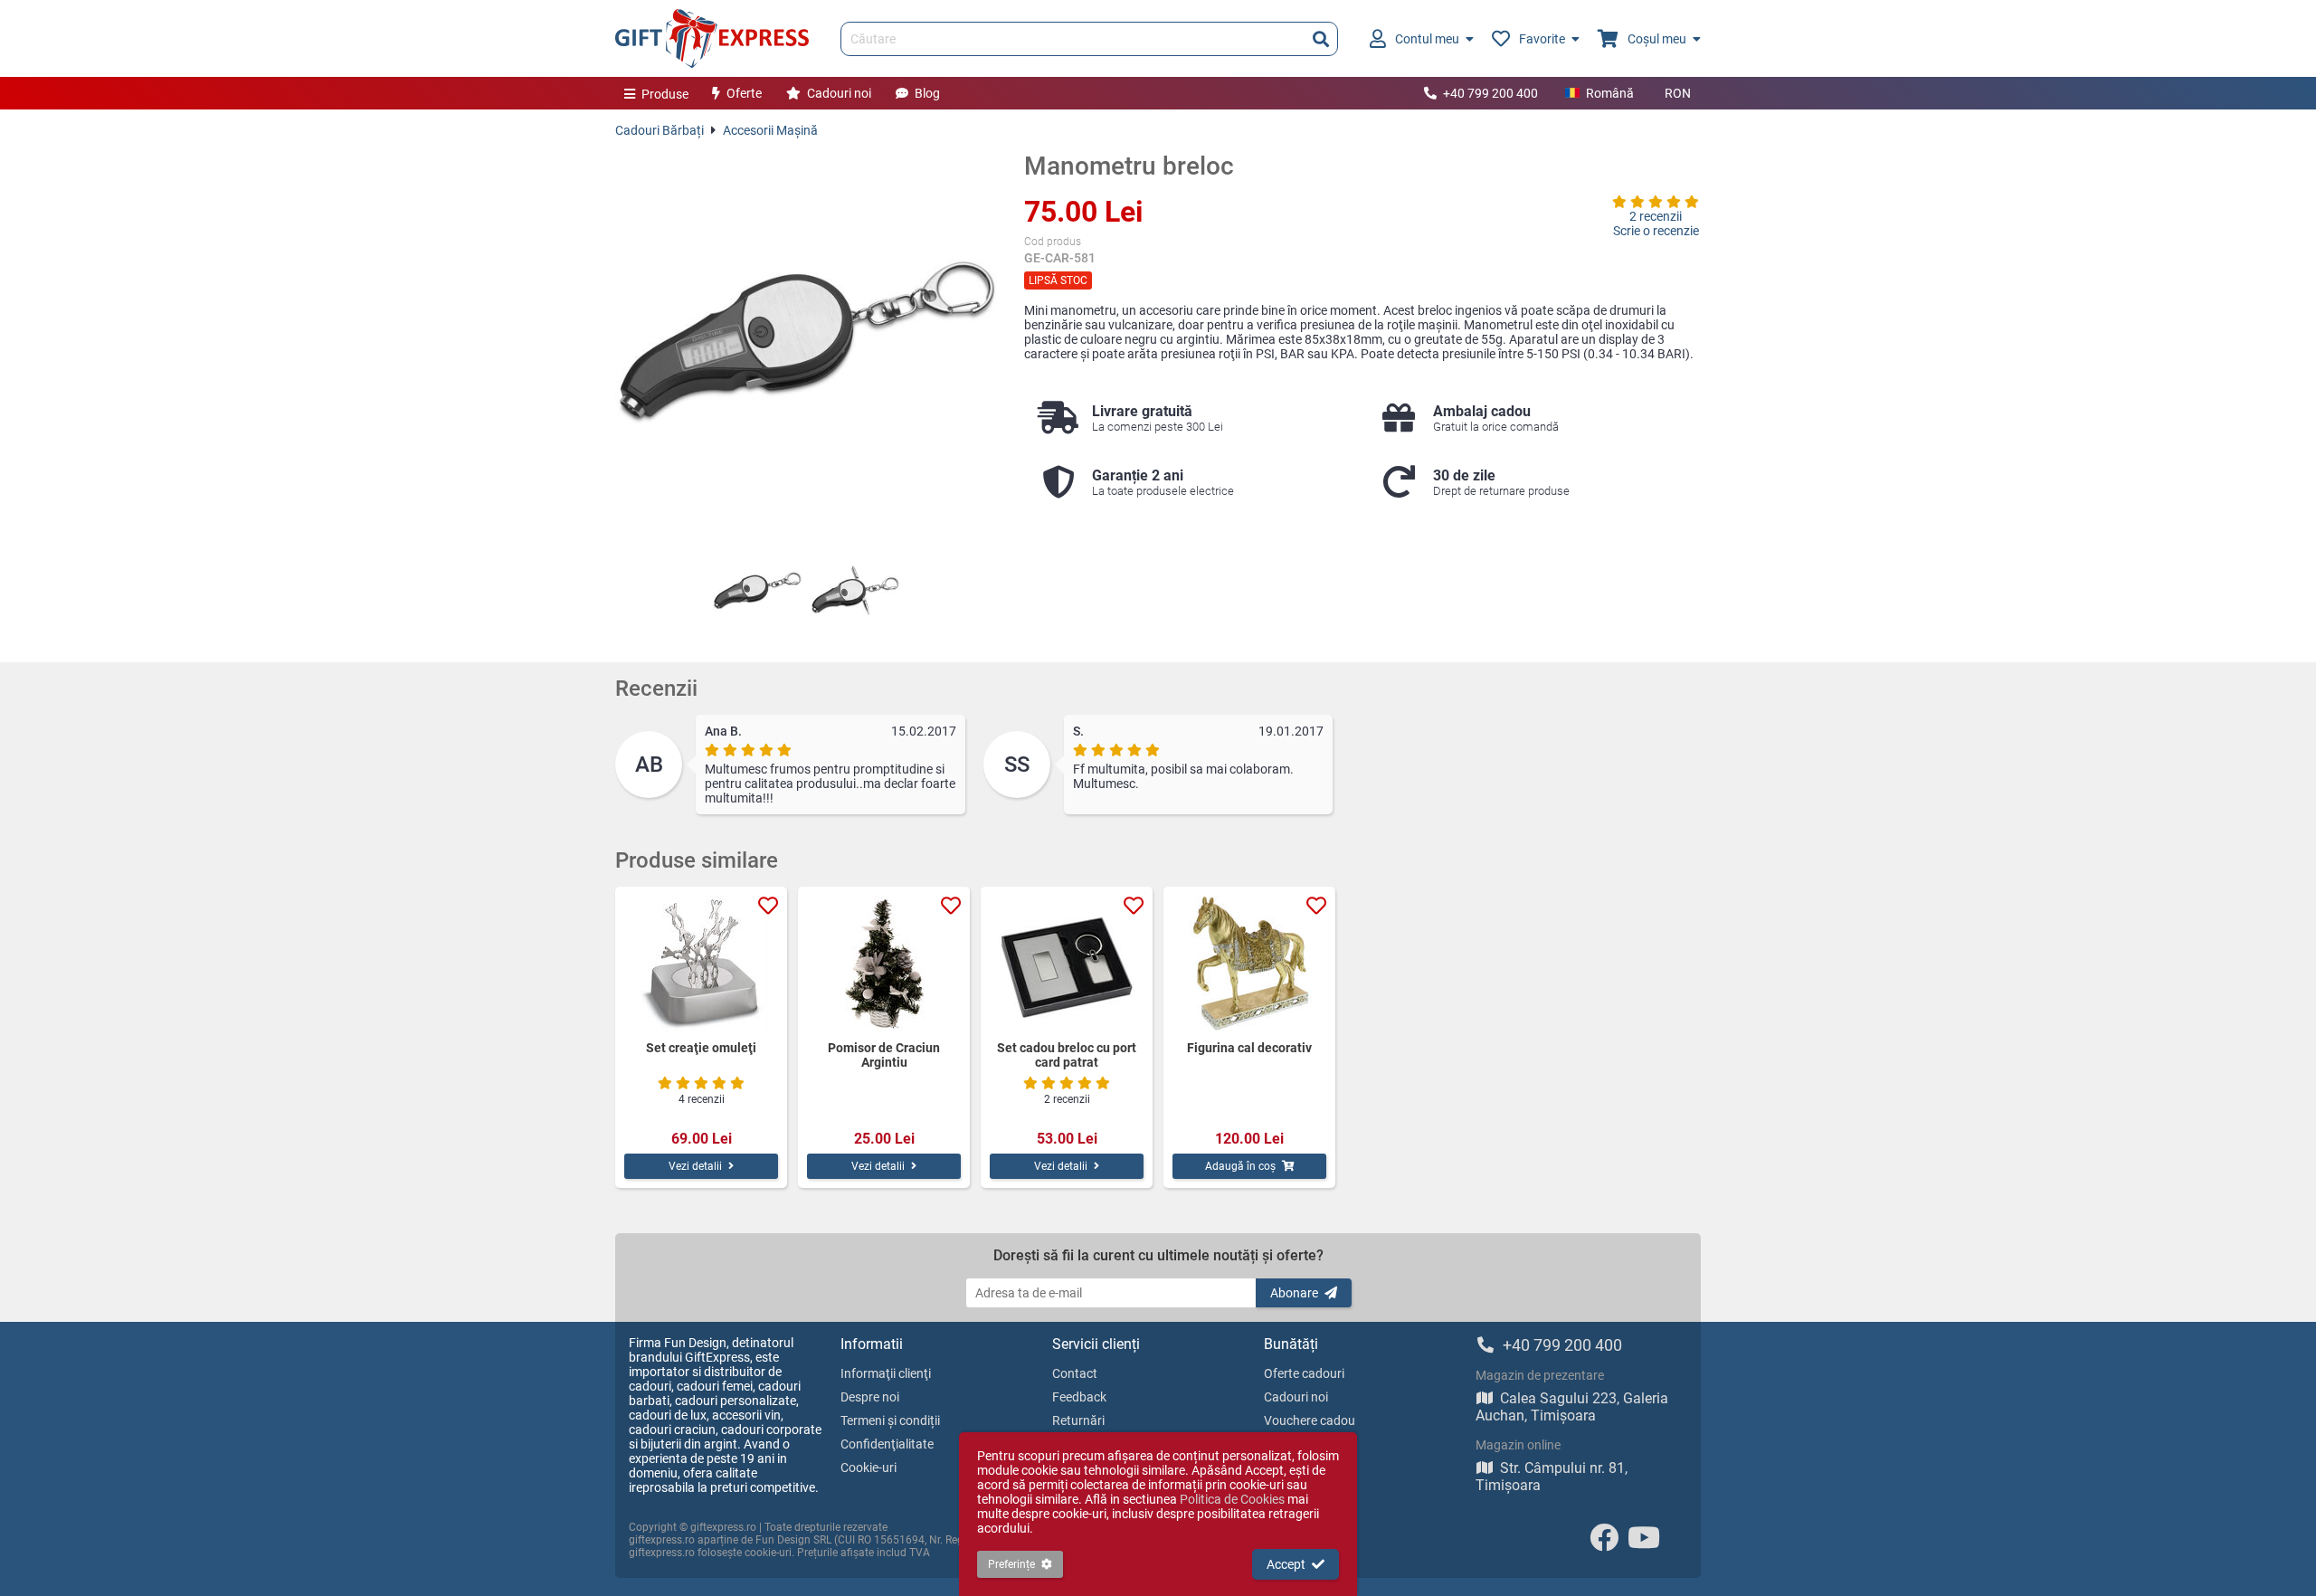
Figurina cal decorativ (1249, 1048)
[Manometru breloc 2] (855, 591)
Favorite (1542, 39)
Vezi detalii (695, 1166)
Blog (927, 93)
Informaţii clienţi (886, 1373)
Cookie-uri (868, 1468)
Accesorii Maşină (770, 130)
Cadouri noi (839, 93)
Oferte (744, 93)
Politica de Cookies (1232, 1499)
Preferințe (1011, 1564)
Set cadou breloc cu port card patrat (1067, 1055)
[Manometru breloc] (806, 342)
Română (1610, 93)
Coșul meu (1657, 39)
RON (1678, 93)
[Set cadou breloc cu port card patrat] (1067, 964)
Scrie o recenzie (1656, 231)
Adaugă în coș (1240, 1166)
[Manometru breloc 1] (757, 591)
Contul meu (1427, 39)
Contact (1075, 1373)
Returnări (1078, 1420)
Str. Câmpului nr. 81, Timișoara (1552, 1477)
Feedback (1079, 1397)
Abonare (1294, 1293)
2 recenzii (1656, 216)
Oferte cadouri (1304, 1373)
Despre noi (870, 1397)
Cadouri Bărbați (660, 130)
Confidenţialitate (887, 1444)
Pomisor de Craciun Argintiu (884, 1055)
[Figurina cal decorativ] (1249, 964)
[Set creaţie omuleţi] (701, 964)
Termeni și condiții (890, 1420)
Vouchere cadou (1310, 1420)
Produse (665, 94)
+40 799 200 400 (1490, 93)
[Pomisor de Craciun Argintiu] (884, 964)
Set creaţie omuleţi (701, 1048)
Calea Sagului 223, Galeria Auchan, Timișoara (1572, 1407)
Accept (1286, 1564)
